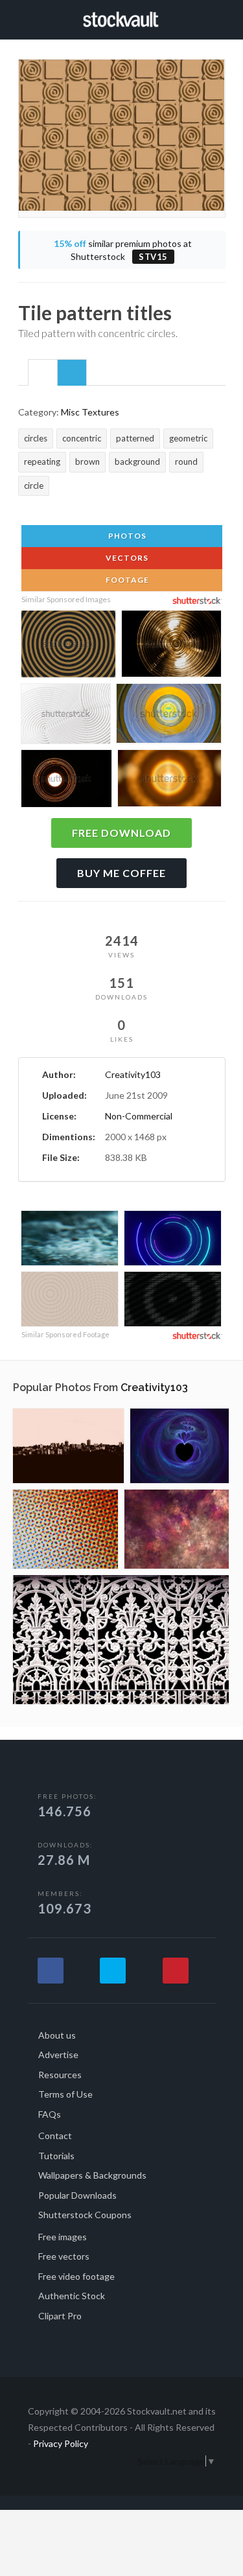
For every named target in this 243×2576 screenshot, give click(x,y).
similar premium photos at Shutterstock (123, 250)
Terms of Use (65, 2094)
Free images (63, 2237)
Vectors (126, 558)
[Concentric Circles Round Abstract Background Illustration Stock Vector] (68, 646)
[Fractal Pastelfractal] (177, 1529)
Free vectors (64, 2256)
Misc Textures (90, 412)
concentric (82, 438)
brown (87, 462)
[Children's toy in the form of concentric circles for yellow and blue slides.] (169, 716)
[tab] (43, 372)
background (137, 462)
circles (36, 438)
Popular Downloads (77, 2195)
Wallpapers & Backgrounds (92, 2175)
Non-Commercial (139, 1116)
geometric (188, 438)
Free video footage (76, 2276)
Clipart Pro (60, 2316)
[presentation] (43, 373)
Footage (126, 580)
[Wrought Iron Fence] (121, 1640)
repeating (42, 462)
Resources (60, 2075)
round (186, 462)
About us (57, 2035)
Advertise (58, 2055)
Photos (126, 536)
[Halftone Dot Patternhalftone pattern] (65, 1529)
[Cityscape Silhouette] (68, 1446)
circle (34, 486)
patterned (135, 438)
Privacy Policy (61, 2443)
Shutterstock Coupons (85, 2215)
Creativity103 (133, 1074)
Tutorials (56, 2156)
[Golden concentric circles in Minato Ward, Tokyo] (171, 646)
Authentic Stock (72, 2296)
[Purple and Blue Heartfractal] (179, 1446)
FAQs (50, 2114)
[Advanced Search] (221, 18)
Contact (55, 2136)
